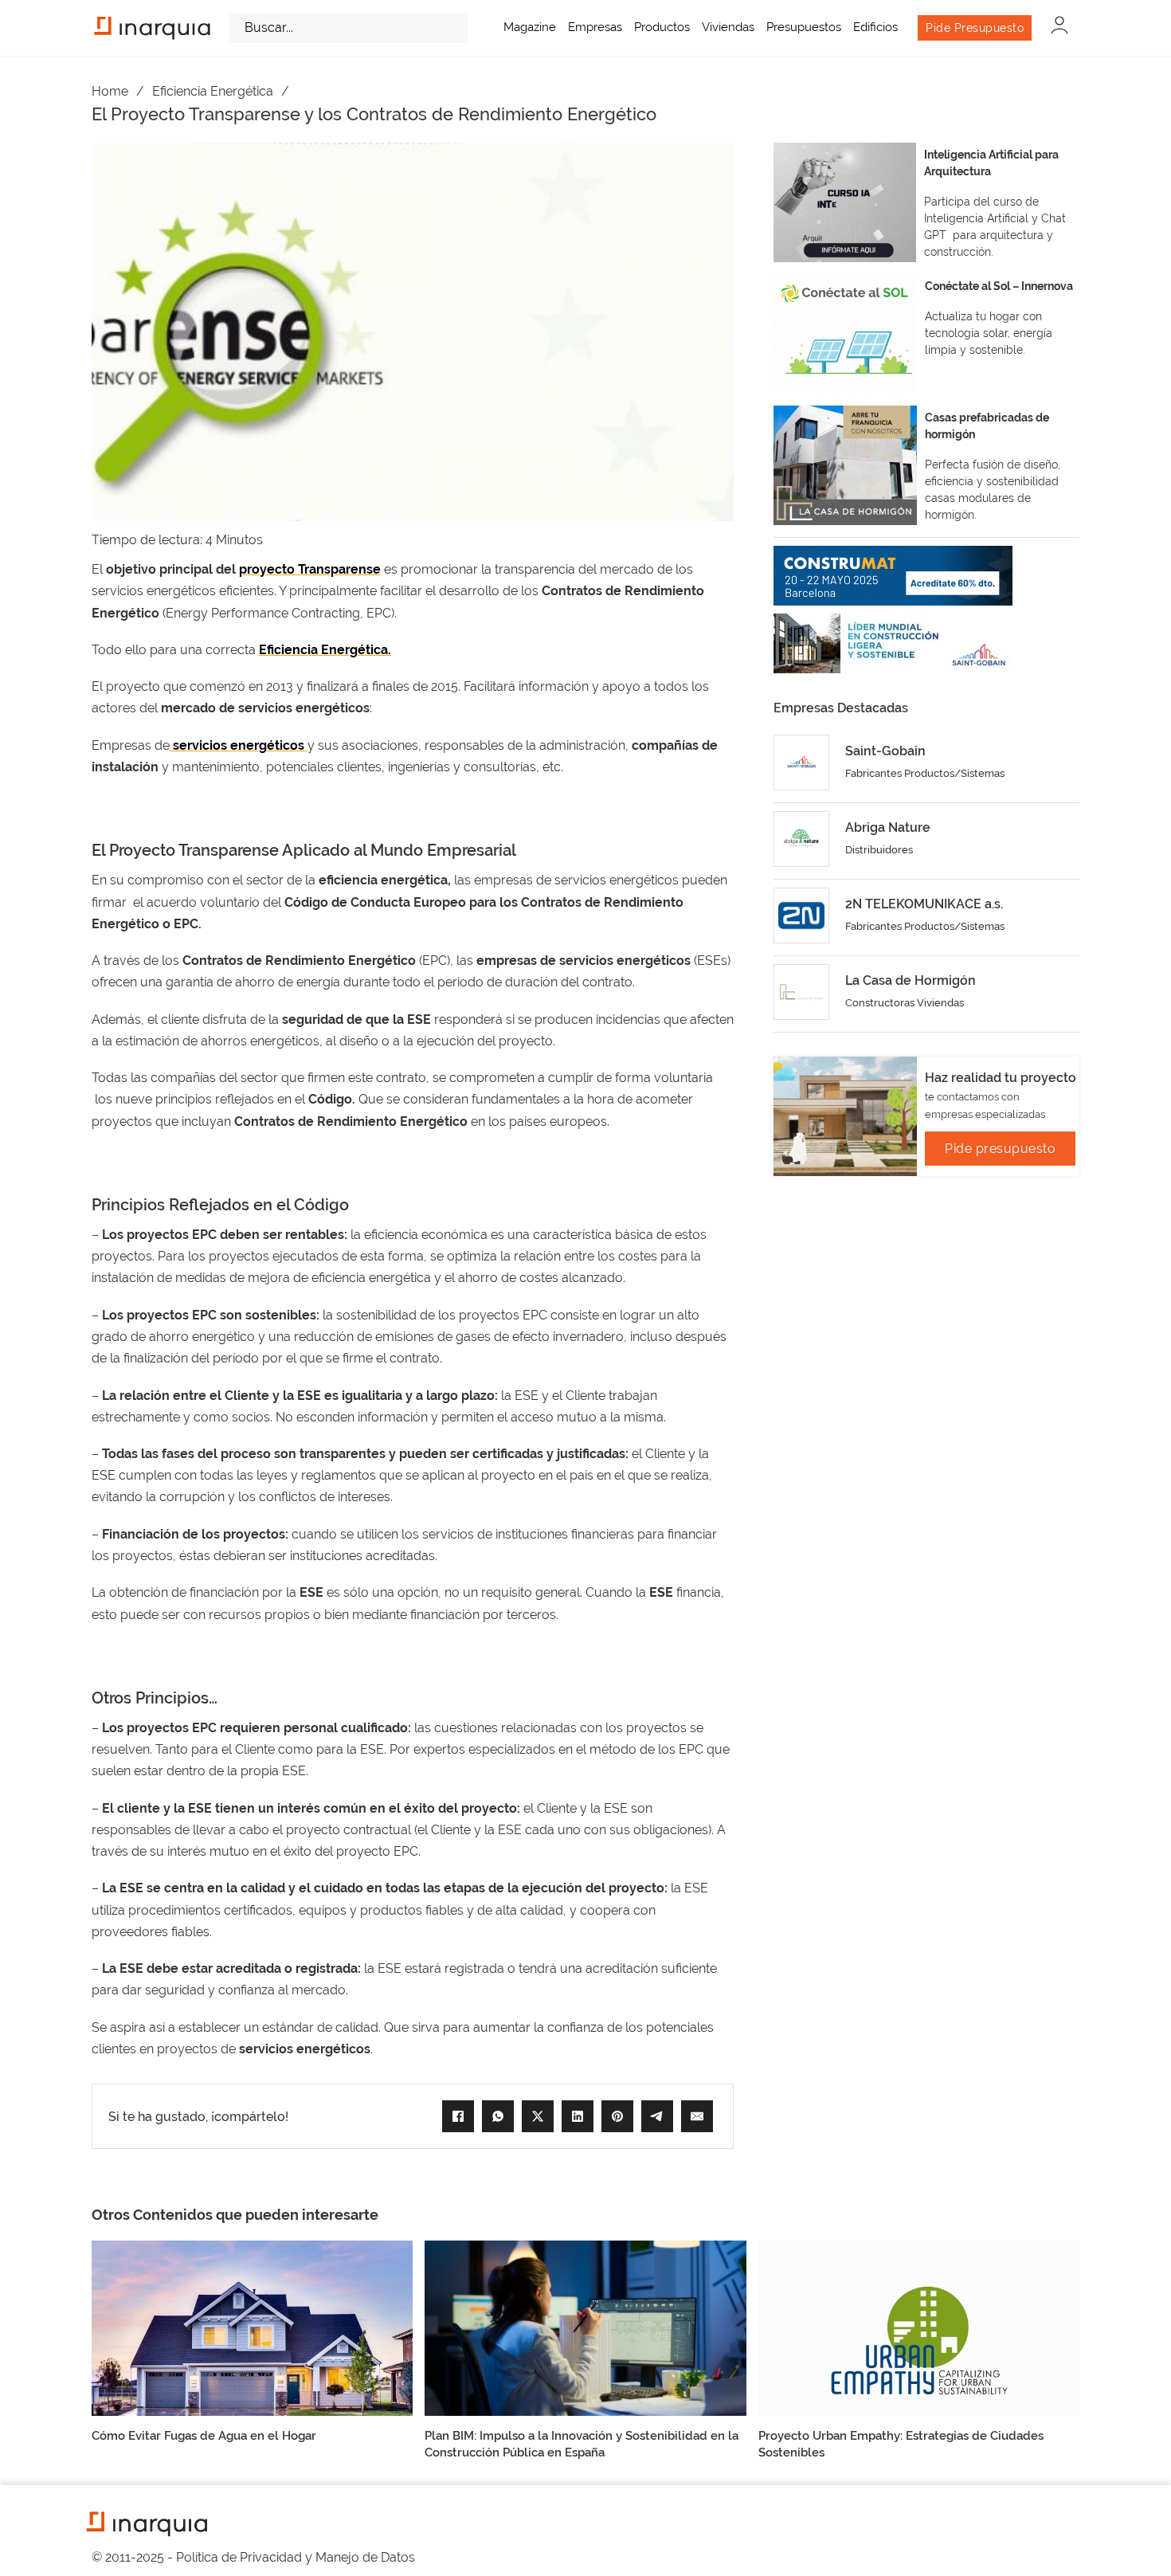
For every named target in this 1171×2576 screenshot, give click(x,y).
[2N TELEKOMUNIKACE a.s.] (801, 916)
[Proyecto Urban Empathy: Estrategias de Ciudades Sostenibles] (919, 2328)
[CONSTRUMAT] (893, 576)
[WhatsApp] (498, 2116)
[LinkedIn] (578, 2116)
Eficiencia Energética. (325, 650)
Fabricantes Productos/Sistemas (925, 773)
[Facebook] (458, 2116)
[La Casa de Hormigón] (801, 992)
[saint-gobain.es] (893, 643)
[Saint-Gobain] (801, 763)
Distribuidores (879, 850)
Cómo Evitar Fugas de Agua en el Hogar (204, 2436)
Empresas (595, 27)
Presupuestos (804, 27)
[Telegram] (657, 2116)
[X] (538, 2116)
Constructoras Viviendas (905, 1003)
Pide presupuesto (1000, 1149)
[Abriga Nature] (801, 839)
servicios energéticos (239, 745)
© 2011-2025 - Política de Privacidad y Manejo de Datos (253, 2557)
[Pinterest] (617, 2116)
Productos (662, 27)
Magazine (530, 27)
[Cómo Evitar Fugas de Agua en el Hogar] (252, 2328)
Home (110, 91)
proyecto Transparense (310, 569)
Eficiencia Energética (213, 91)
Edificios (875, 27)
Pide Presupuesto (975, 28)
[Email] (697, 2116)
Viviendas (728, 27)
